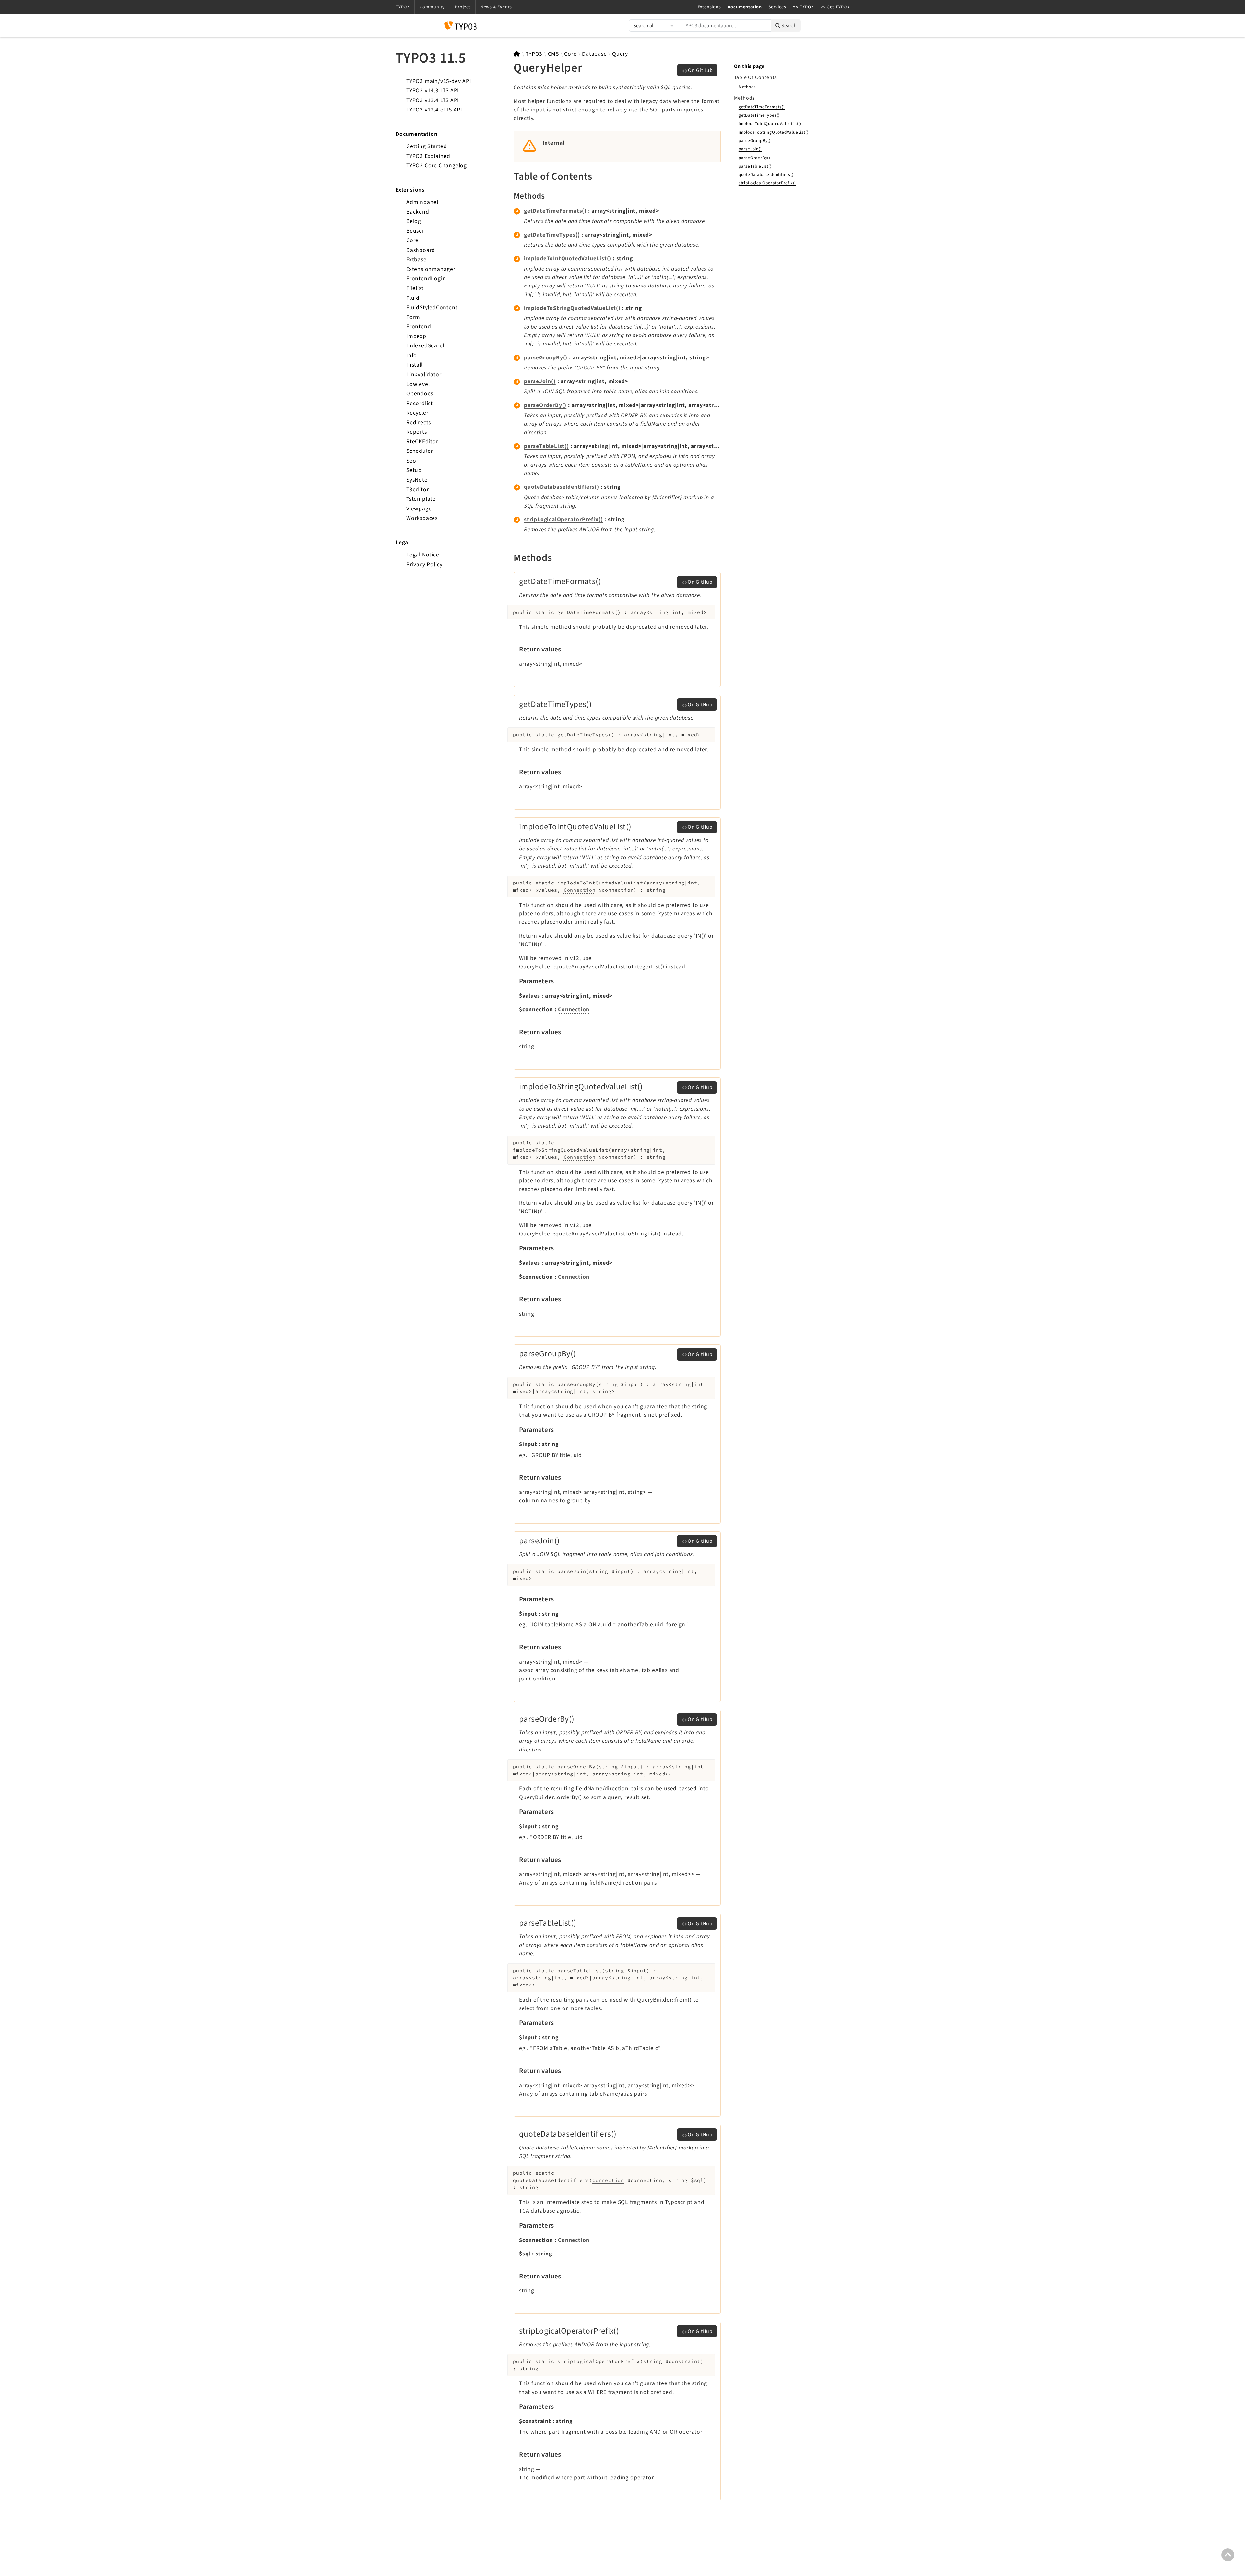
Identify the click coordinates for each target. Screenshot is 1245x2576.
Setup (414, 470)
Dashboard (421, 250)
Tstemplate (421, 499)
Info (412, 355)
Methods (747, 87)
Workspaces (422, 518)
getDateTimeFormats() (555, 211)
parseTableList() (546, 446)
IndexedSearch (426, 346)
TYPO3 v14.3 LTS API (433, 91)
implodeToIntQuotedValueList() (568, 258)
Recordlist (420, 403)
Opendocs (420, 394)
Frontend (419, 327)
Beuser (415, 231)
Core (412, 240)
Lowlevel (418, 384)
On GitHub (700, 70)
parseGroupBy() (546, 358)
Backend (418, 212)
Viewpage (419, 509)
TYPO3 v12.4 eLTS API (434, 110)
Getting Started (427, 146)
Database (594, 54)
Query (620, 54)
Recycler (417, 413)
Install (415, 365)
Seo (411, 461)
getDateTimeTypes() (552, 235)
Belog (414, 221)
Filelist (415, 288)
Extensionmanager (431, 269)
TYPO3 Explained (428, 156)
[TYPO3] (517, 54)
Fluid (413, 298)
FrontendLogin (426, 279)
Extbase (416, 259)
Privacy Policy (424, 564)
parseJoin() (540, 381)
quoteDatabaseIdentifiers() (562, 487)
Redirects (419, 422)
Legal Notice (423, 555)
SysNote (417, 480)
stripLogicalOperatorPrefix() (563, 519)
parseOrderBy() (545, 405)
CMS (553, 54)
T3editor (417, 490)
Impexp (416, 336)
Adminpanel (422, 202)
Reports (417, 432)
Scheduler (420, 451)
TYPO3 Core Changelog (437, 165)
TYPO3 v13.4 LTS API (433, 100)
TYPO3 (534, 54)
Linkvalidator (424, 375)
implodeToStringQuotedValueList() (572, 308)
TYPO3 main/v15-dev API (439, 81)
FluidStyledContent (432, 307)
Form (413, 317)
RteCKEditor (422, 442)
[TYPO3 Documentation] (460, 26)
